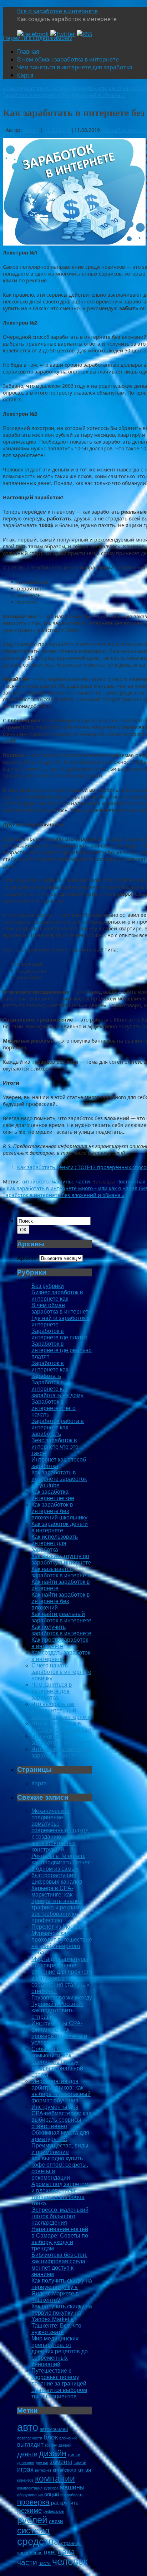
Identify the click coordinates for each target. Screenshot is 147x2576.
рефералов (54, 2511)
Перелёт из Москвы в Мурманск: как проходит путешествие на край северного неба (62, 1940)
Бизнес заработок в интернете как (57, 1296)
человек (70, 2562)
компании (55, 2478)
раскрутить (65, 2503)
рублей (32, 2520)
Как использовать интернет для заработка (55, 1543)
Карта (25, 75)
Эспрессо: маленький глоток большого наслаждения (60, 2216)
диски (74, 2455)
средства (38, 2541)
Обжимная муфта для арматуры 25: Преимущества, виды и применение (60, 2142)
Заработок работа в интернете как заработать (58, 1427)
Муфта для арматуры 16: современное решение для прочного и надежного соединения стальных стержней (62, 1975)
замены (61, 2462)
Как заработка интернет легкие (53, 1495)
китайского (35, 1181)
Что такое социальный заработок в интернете (61, 1752)
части (83, 1181)
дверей (65, 2445)
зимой (80, 2463)
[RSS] (85, 34)
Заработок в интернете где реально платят (62, 1350)
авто (28, 2427)
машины (62, 1181)
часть (45, 2563)
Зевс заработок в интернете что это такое (55, 1447)
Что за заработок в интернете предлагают (61, 1727)
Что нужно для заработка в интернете (61, 1739)
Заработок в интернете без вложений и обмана (64, 95)
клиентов (25, 2480)
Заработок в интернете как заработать (50, 1369)
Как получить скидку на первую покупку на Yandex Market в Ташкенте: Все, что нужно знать (62, 2319)
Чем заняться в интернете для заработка (75, 67)
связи (56, 2521)
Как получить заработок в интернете (61, 1630)
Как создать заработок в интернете (61, 1656)
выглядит (30, 2445)
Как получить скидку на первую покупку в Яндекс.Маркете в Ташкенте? (62, 2290)
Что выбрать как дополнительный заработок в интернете (61, 1710)
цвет (50, 2552)
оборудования (30, 2495)
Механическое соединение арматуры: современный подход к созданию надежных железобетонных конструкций (60, 1830)
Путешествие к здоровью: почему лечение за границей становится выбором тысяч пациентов (59, 2384)
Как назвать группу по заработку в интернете (61, 1559)
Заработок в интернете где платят (59, 1334)
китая (84, 2470)
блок (51, 2437)
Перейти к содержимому (37, 38)
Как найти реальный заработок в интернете (61, 1617)
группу (51, 2445)
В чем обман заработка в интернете (68, 59)
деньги (27, 2454)
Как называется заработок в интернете (61, 1572)
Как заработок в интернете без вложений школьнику (59, 1511)
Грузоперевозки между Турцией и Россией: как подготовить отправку (62, 2007)
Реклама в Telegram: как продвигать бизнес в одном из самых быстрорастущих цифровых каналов (61, 1869)
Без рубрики (48, 1286)
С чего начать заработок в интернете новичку (61, 1672)
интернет (43, 2470)
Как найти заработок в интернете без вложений (61, 1601)
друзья (42, 2463)
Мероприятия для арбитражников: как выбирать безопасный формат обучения (61, 2091)
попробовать (72, 2495)
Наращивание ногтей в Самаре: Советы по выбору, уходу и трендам (60, 2239)
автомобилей (54, 2429)
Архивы (27, 1258)
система (33, 2530)
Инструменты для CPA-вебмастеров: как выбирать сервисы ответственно (61, 2117)
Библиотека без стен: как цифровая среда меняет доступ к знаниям (59, 2264)
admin (31, 130)
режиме (30, 2510)
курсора (51, 2488)
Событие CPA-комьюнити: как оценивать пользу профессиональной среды (57, 2062)
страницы (71, 2543)
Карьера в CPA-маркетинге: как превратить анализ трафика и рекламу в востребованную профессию (59, 1904)
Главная (28, 51)
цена (66, 2552)
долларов (26, 2463)
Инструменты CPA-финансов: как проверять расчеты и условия (59, 2033)
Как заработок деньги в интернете (60, 1527)
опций (52, 2494)
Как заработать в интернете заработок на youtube (59, 1479)
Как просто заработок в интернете (60, 1643)
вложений (68, 2438)
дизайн (53, 2453)
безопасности (30, 2438)
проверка (33, 2502)
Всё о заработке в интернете (57, 11)
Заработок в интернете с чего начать (54, 1408)
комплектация (30, 2488)
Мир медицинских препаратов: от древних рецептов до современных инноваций (60, 2351)
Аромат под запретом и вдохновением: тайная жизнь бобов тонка (60, 2194)
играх (25, 2469)
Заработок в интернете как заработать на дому (57, 1389)
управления (30, 2553)
